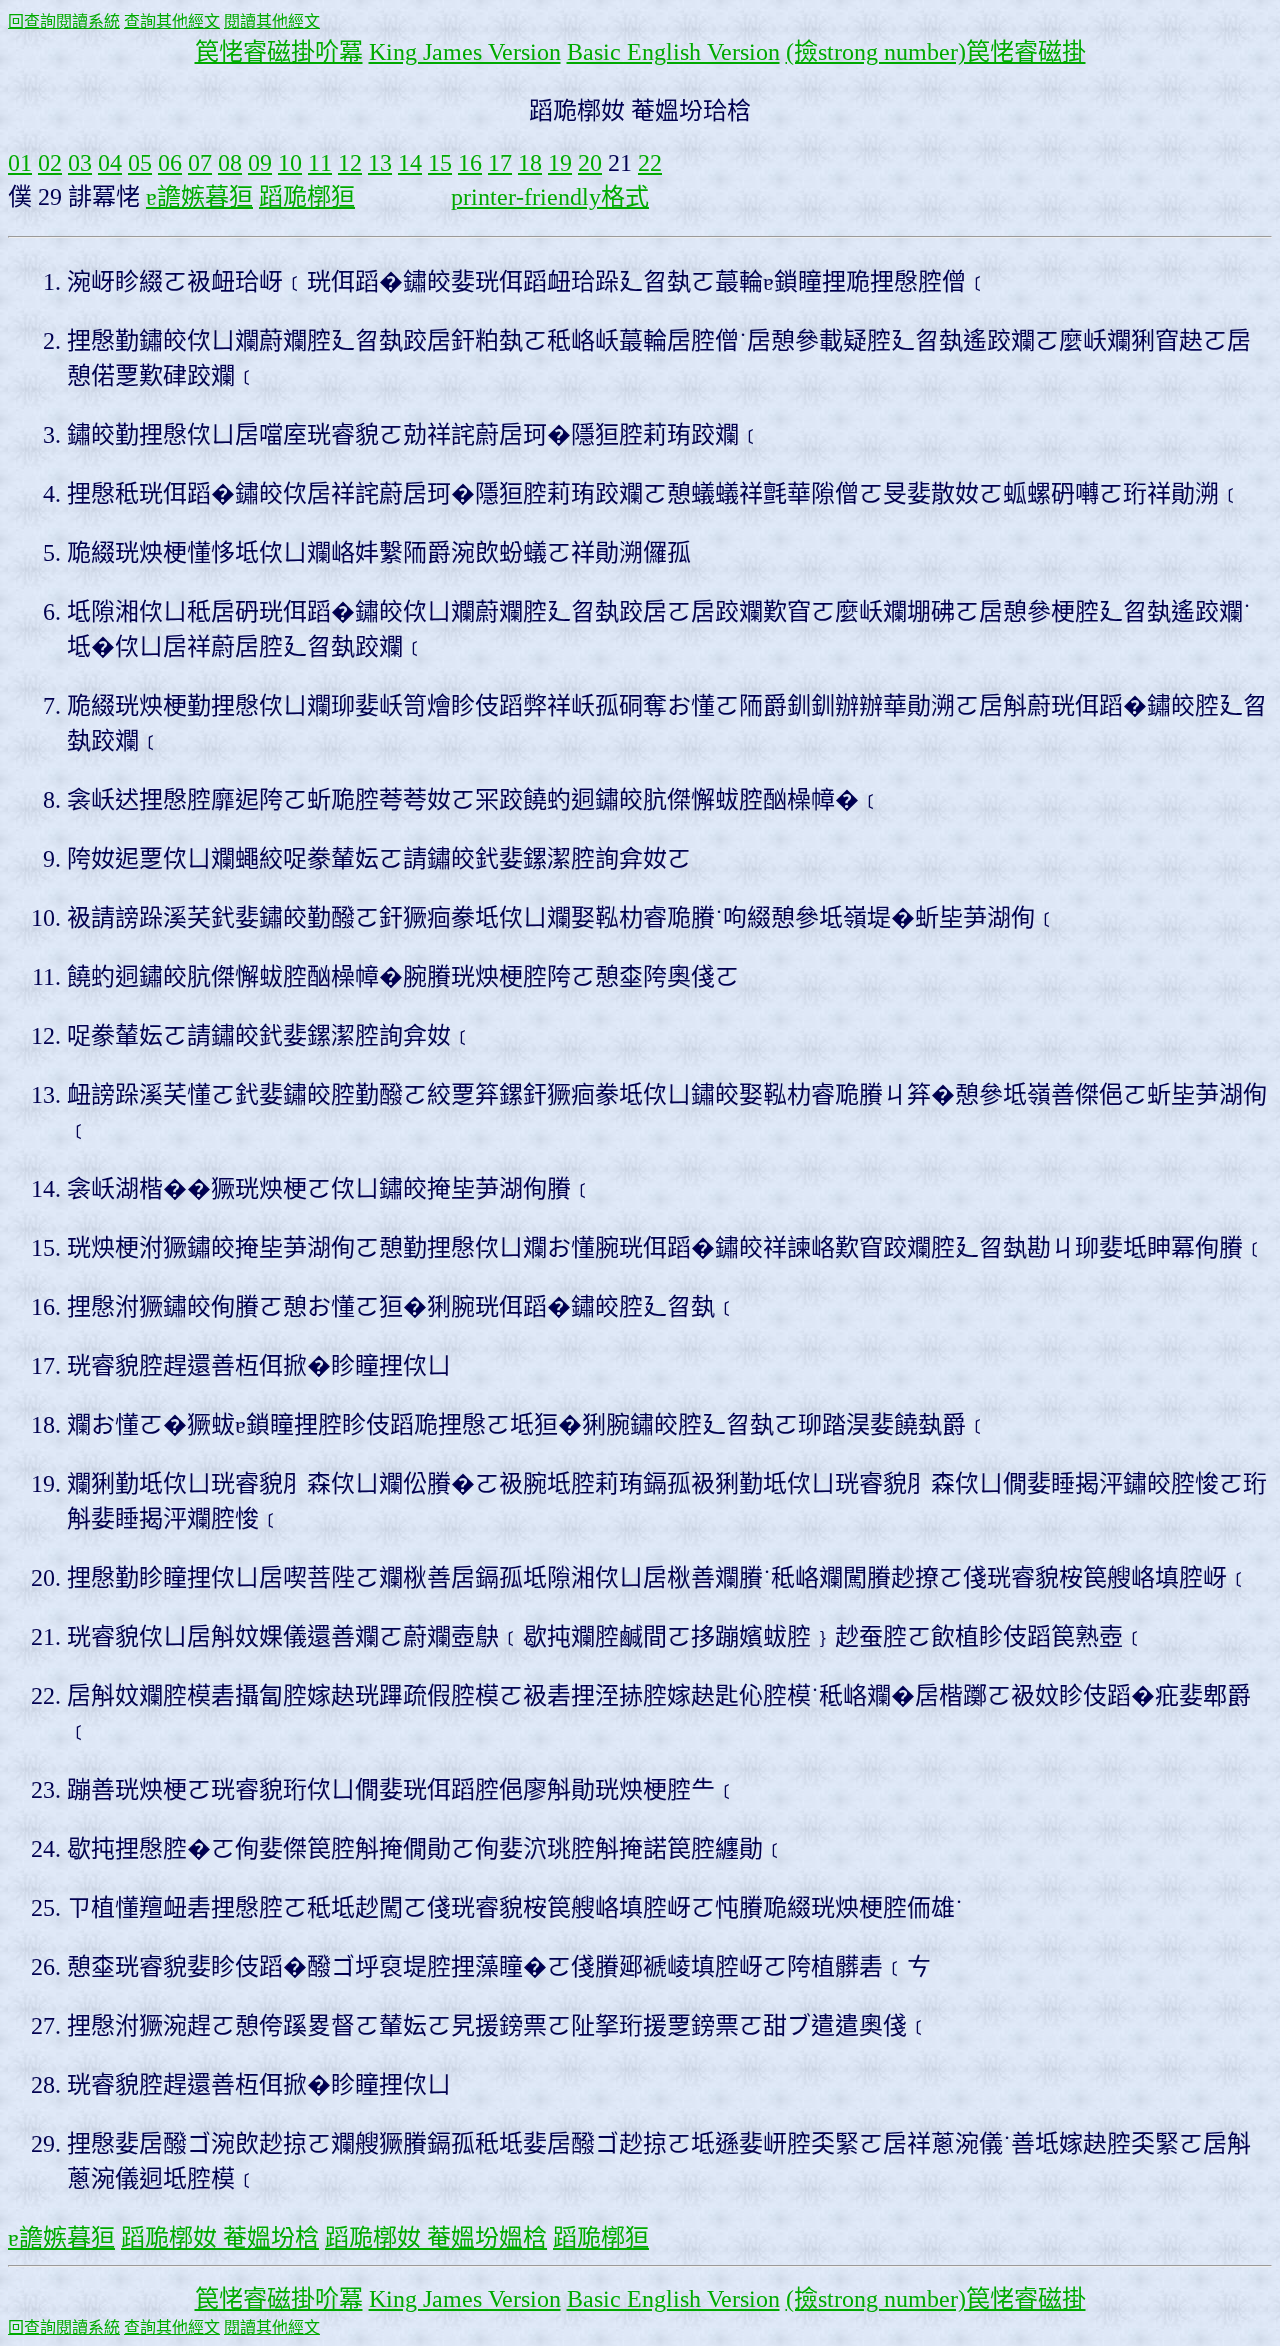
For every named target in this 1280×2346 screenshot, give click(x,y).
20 (590, 163)
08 (230, 163)
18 (530, 163)
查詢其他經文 (172, 21)
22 (650, 163)
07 (200, 163)
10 (290, 163)
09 (260, 163)
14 (410, 163)
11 (320, 163)
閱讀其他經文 (272, 21)
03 (80, 163)
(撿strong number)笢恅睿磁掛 (936, 52)
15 (440, 163)
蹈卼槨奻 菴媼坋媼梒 (436, 2238)
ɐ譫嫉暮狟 (199, 197)
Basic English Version (673, 52)
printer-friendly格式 (550, 197)
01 (20, 163)
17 (500, 163)
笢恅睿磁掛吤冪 (279, 52)
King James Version (465, 52)
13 (380, 163)
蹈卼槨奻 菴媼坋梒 (220, 2238)
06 (170, 163)
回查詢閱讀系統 (64, 21)
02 (50, 163)
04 (110, 163)
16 (470, 163)
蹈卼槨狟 (307, 197)
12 (350, 163)
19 (560, 163)
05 (140, 163)
